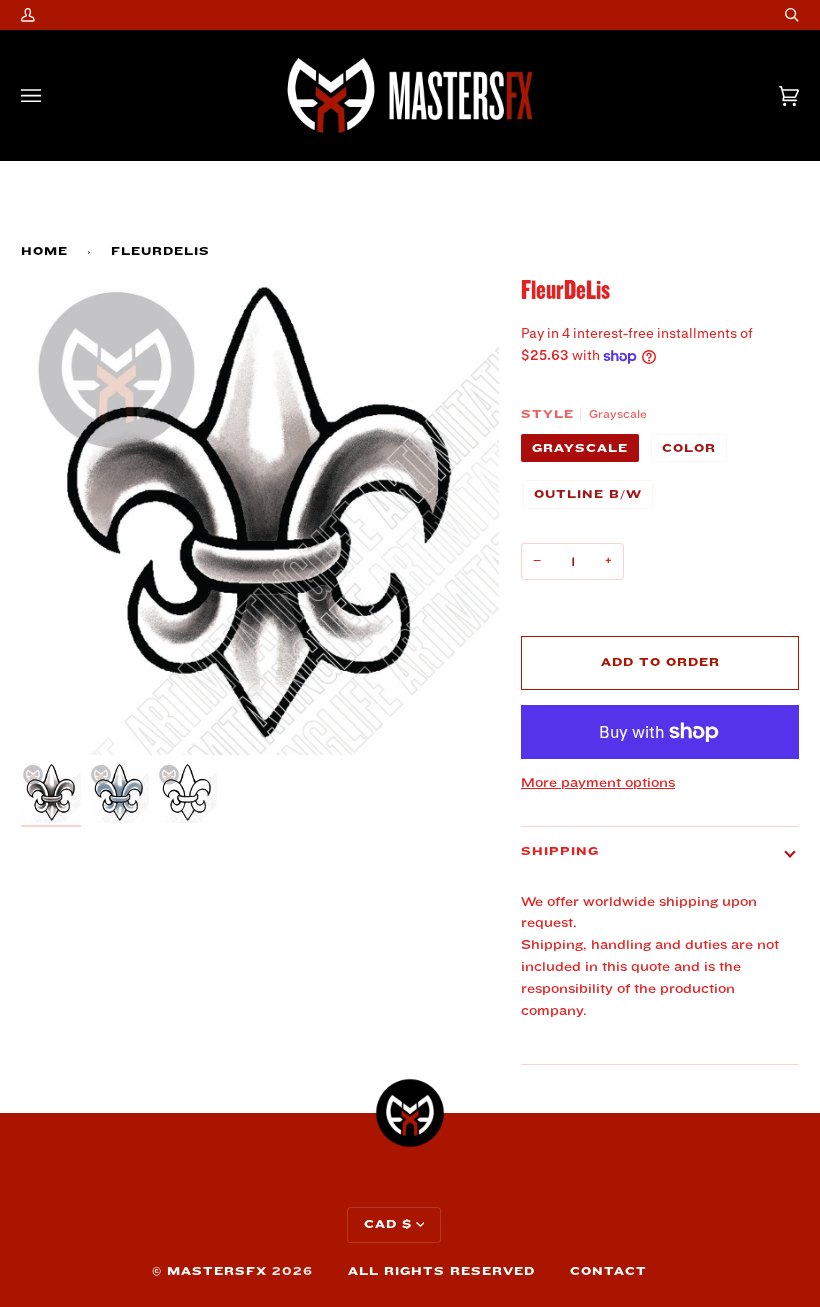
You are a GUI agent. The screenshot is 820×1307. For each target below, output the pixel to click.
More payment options (598, 782)
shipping (560, 851)
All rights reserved (441, 1271)
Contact (608, 1271)
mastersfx (217, 1271)
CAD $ (388, 1224)
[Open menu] (51, 95)
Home (44, 251)
